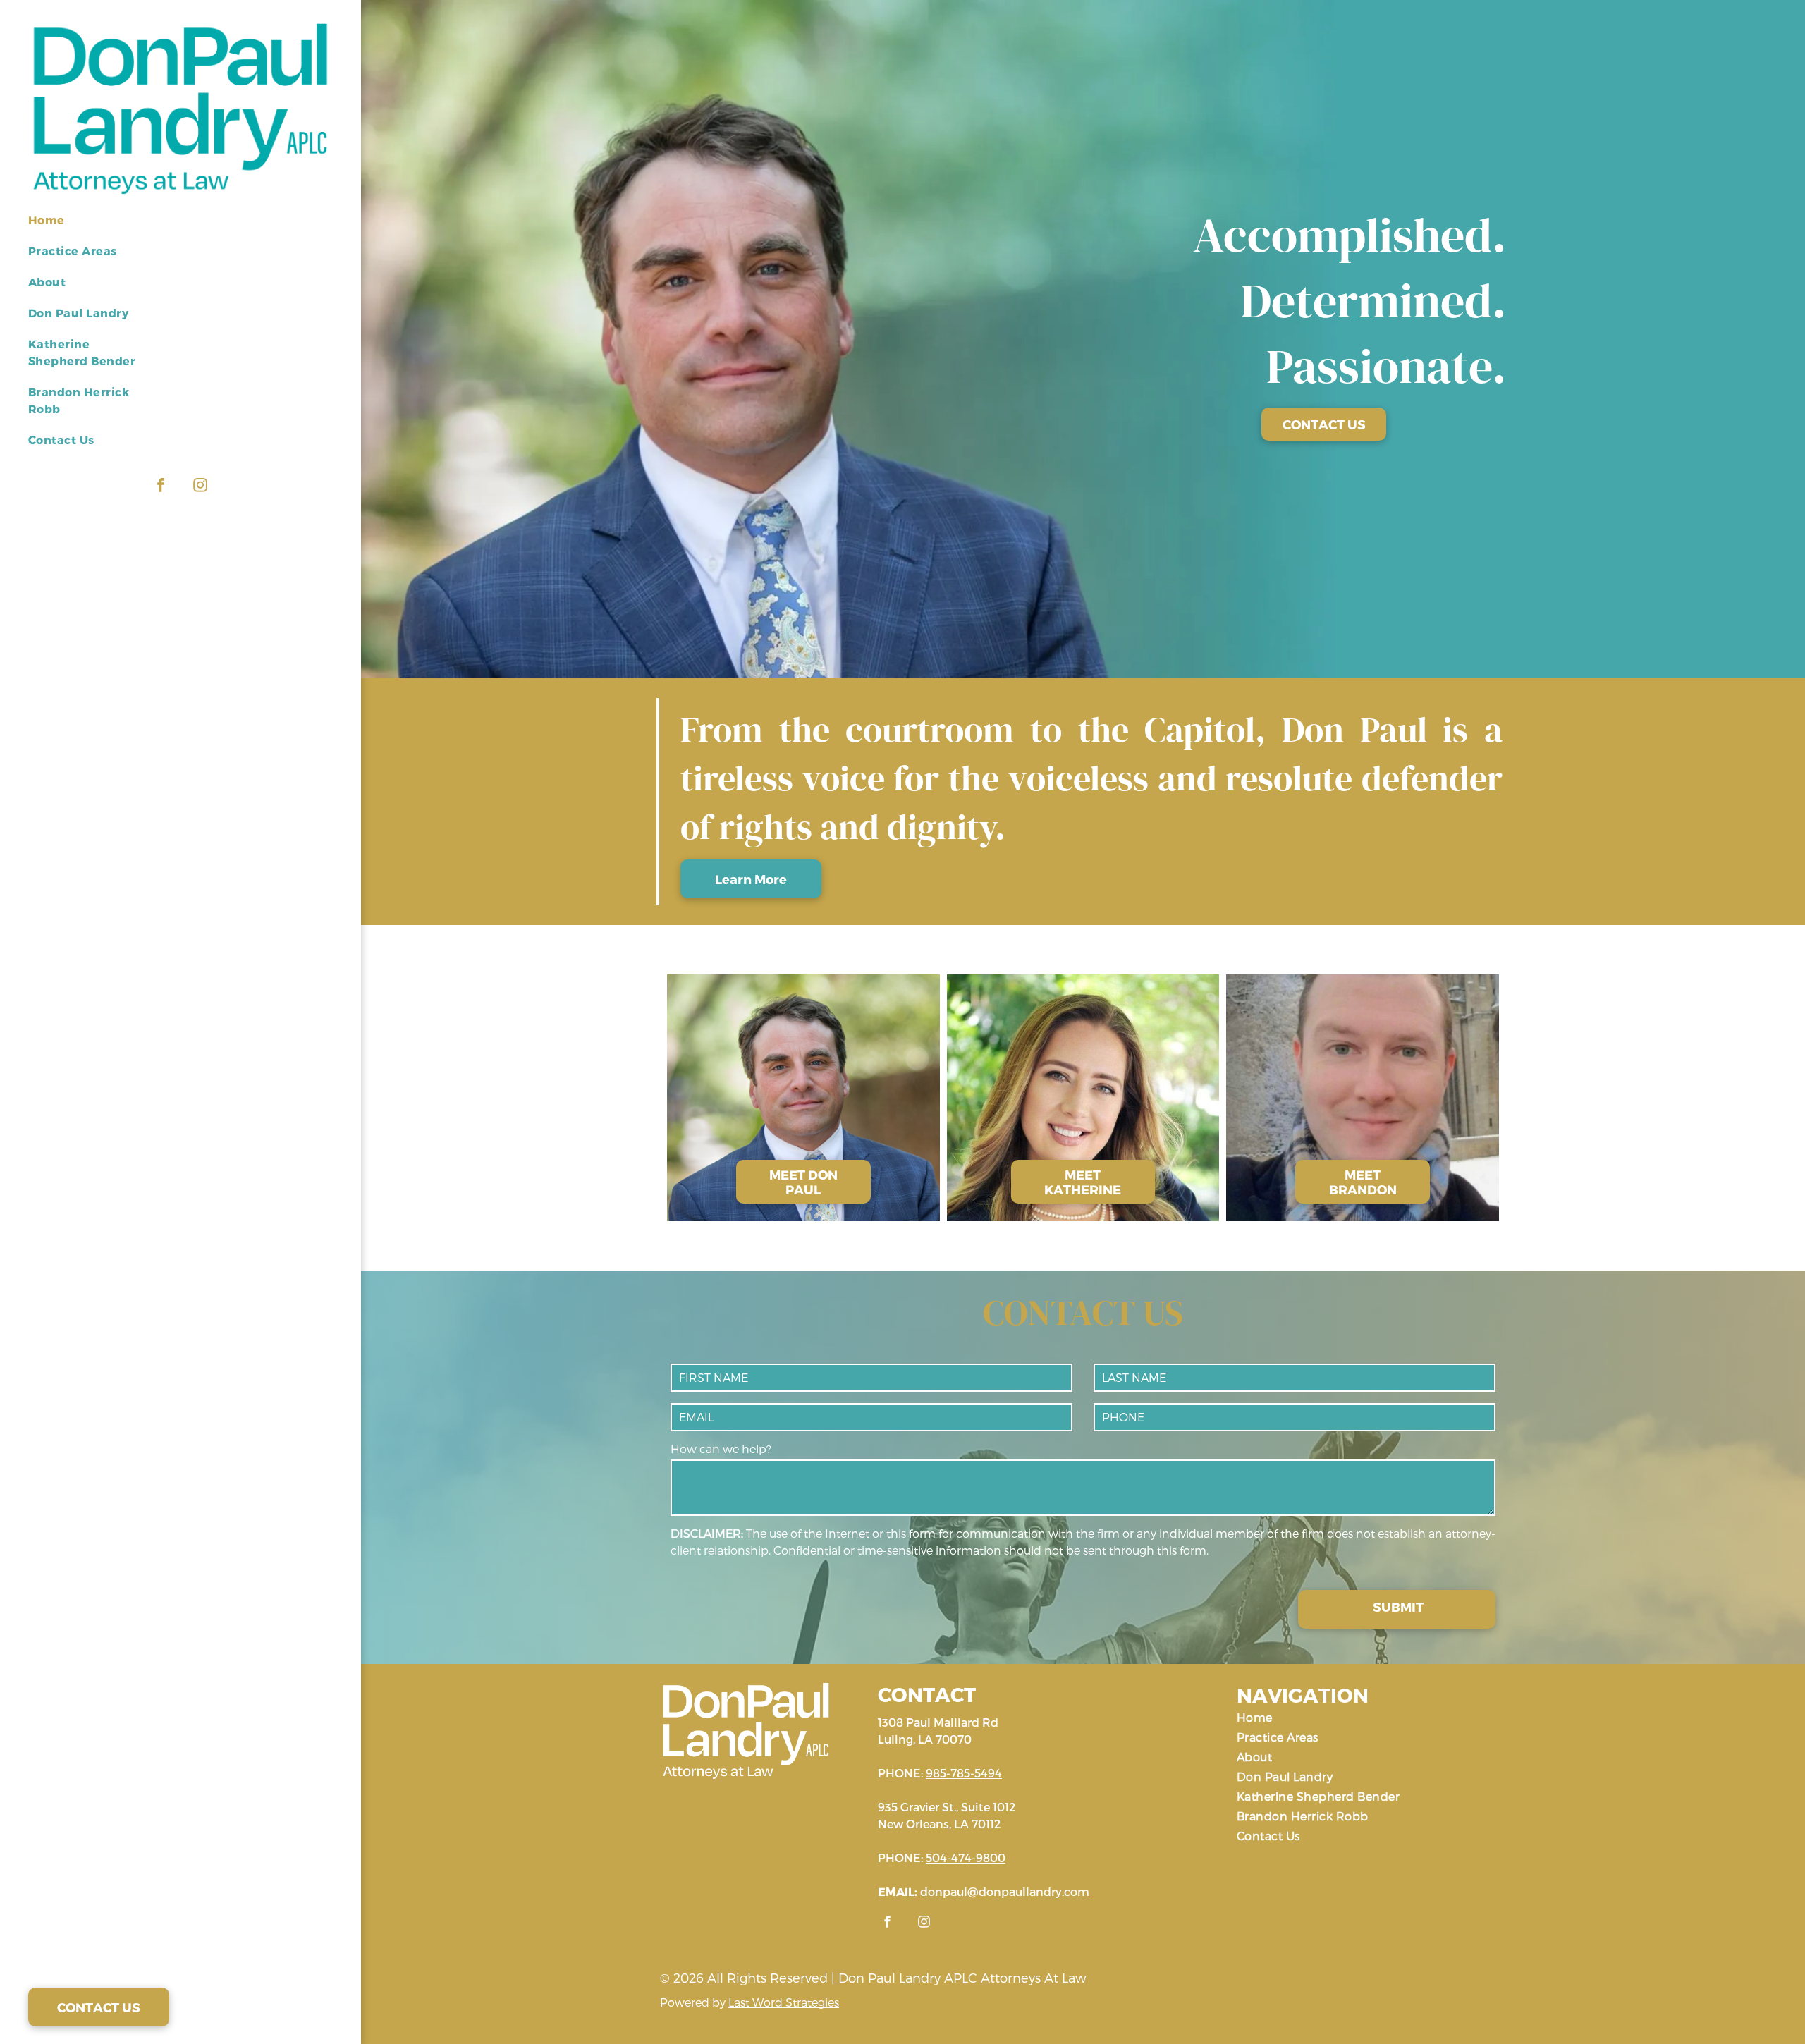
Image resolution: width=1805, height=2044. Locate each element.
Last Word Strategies (784, 2002)
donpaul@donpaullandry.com (1005, 1891)
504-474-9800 (966, 1858)
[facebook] (161, 487)
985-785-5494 (964, 1773)
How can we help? (721, 1449)
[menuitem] (90, 227)
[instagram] (200, 487)
